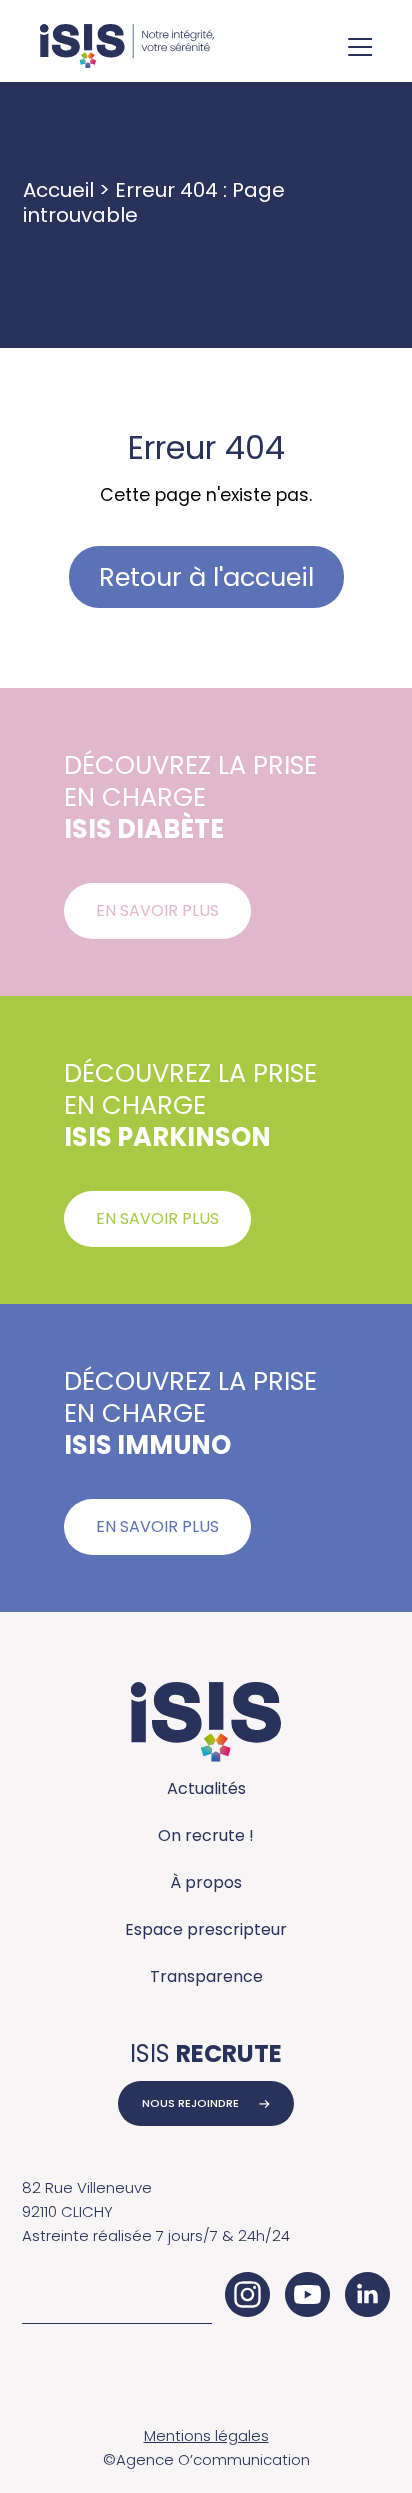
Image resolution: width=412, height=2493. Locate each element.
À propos (206, 1882)
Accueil (58, 190)
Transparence (206, 1976)
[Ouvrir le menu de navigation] (360, 49)
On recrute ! (206, 1835)
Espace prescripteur (206, 1929)
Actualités (206, 1788)
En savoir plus (157, 910)
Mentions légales (206, 2435)
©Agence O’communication (206, 2459)
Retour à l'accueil (206, 577)
